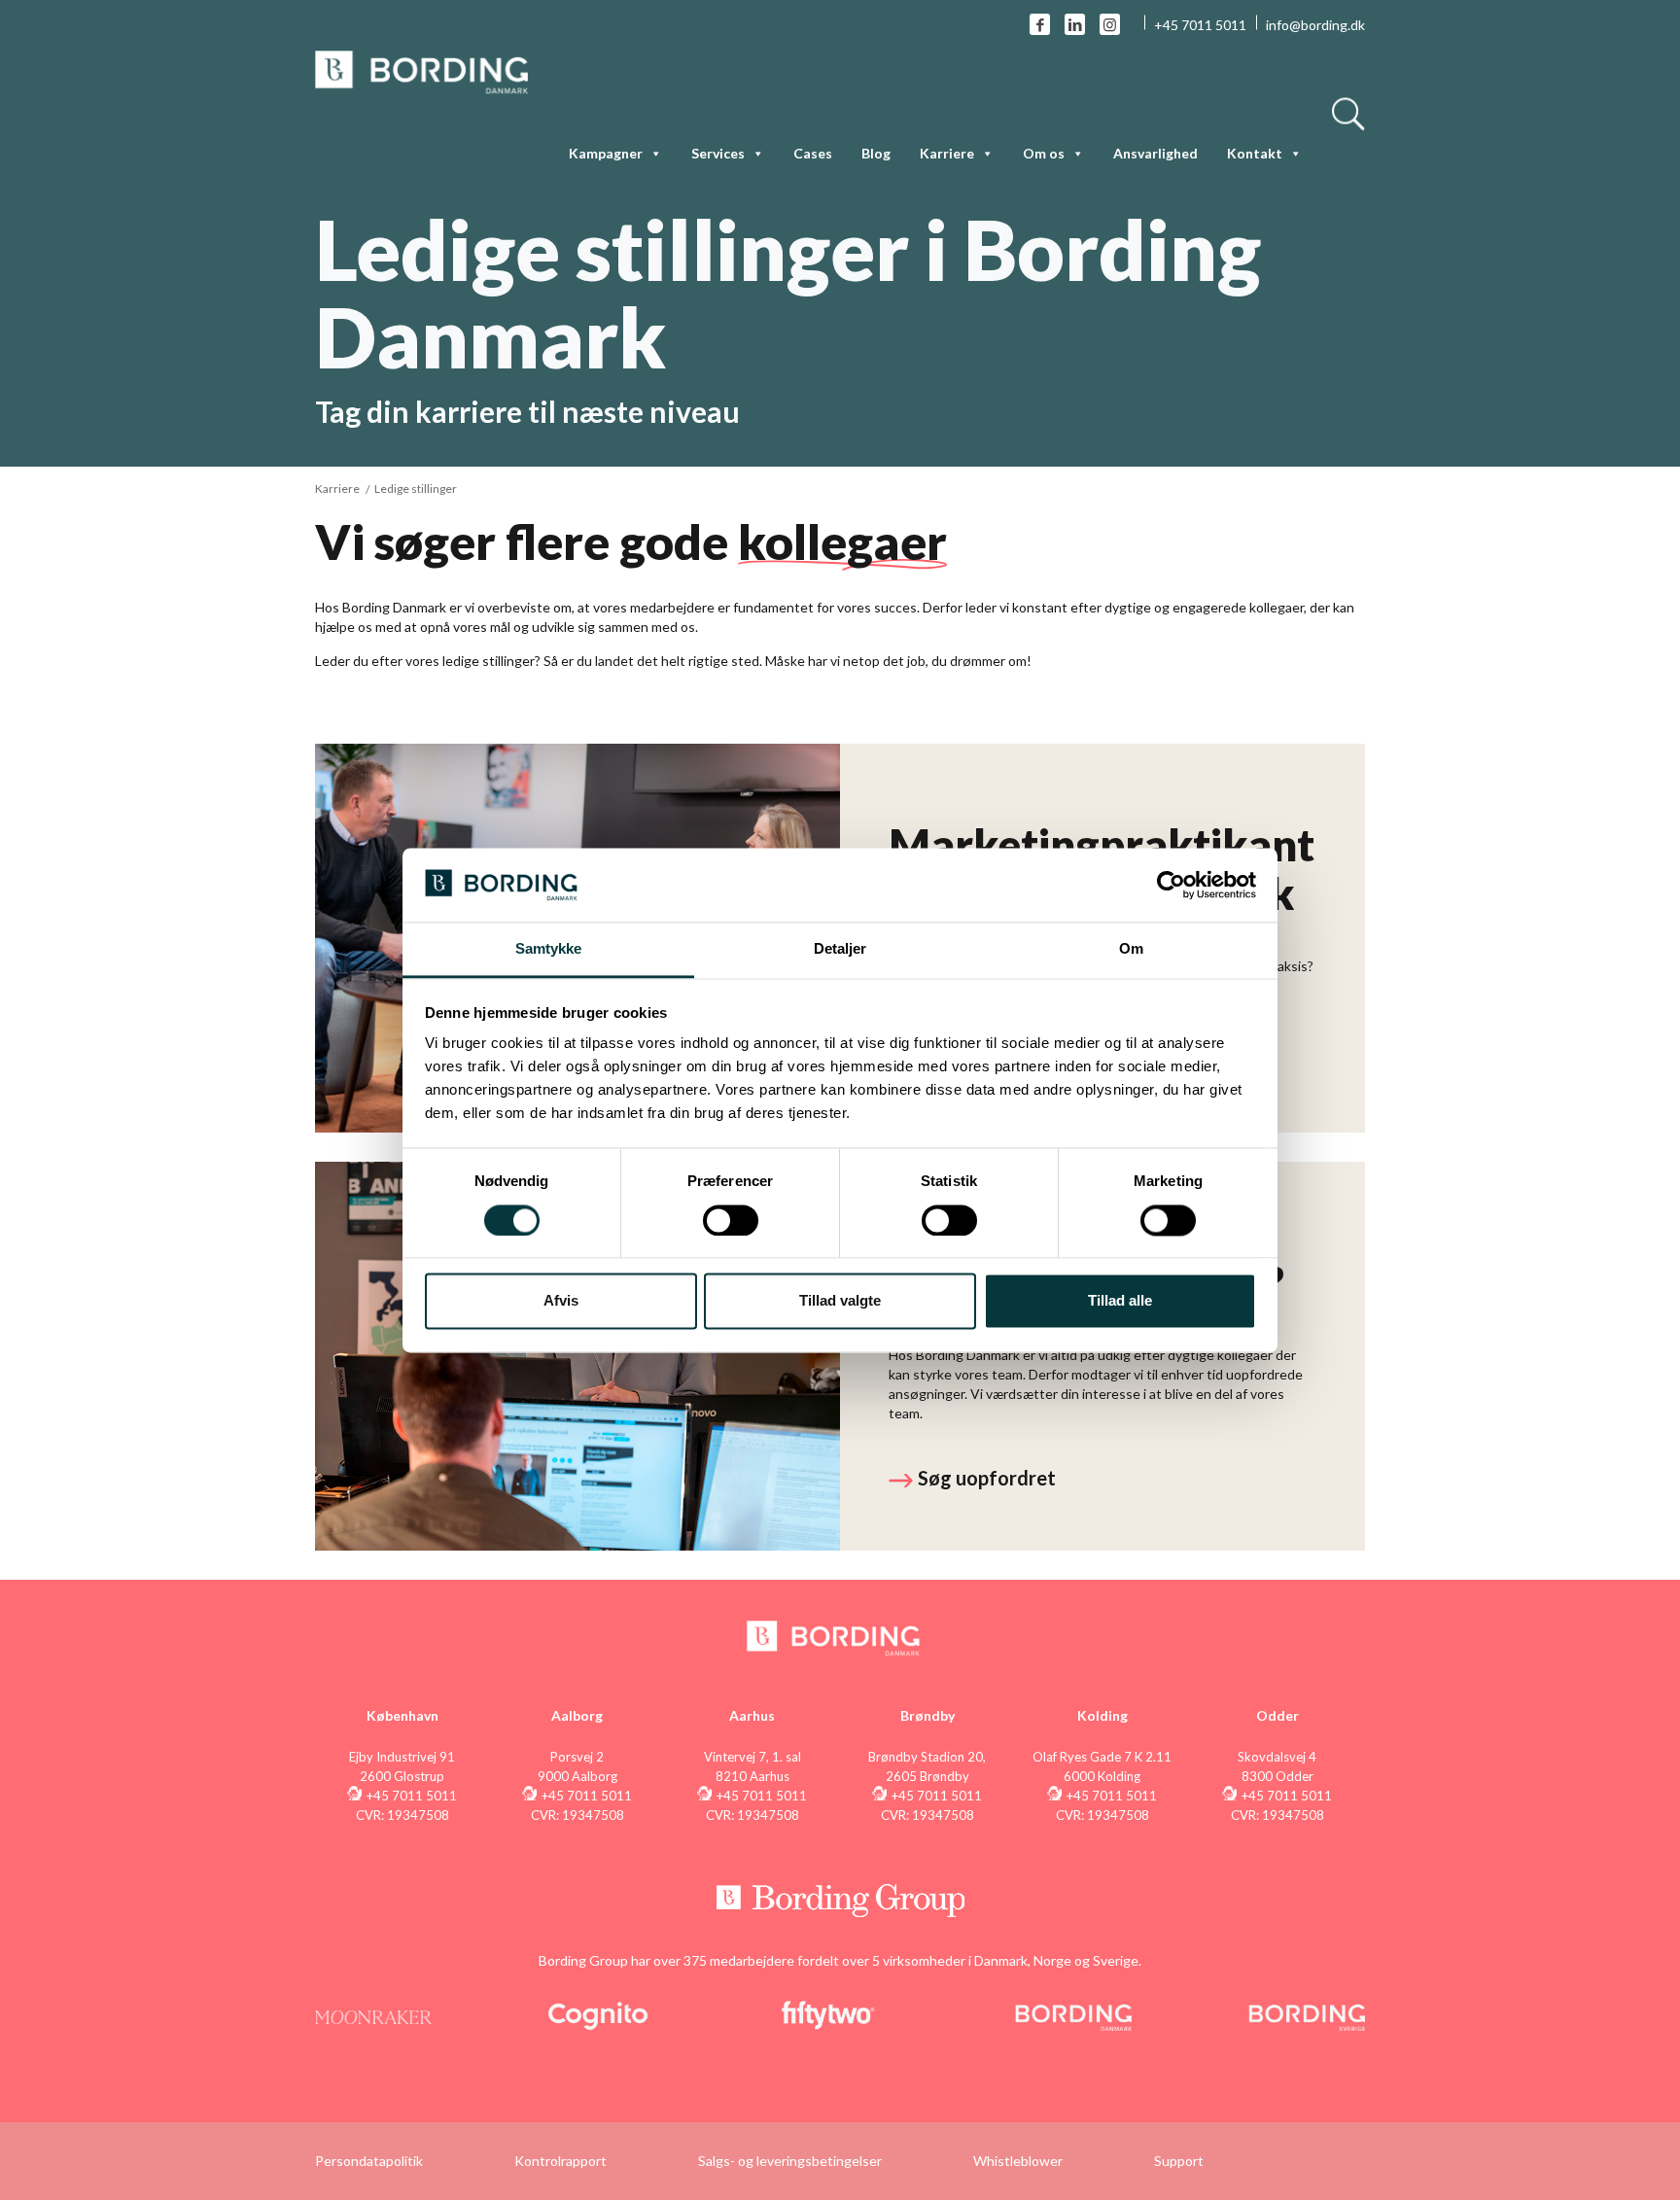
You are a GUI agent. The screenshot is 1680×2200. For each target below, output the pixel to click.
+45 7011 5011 (1200, 25)
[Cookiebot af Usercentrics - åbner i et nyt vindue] (1171, 885)
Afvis (561, 1301)
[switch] (731, 1220)
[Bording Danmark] (422, 70)
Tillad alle (1120, 1301)
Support (1179, 2161)
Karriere (337, 489)
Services (718, 153)
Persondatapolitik (369, 2161)
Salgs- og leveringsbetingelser (790, 2161)
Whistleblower (1018, 2161)
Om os (1044, 153)
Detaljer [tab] (840, 949)
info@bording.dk (1315, 25)
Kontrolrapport (560, 2161)
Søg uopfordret (987, 1478)
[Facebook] (1040, 24)
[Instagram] (1110, 24)
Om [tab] (1131, 949)
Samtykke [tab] (549, 949)
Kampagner (606, 153)
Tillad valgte (840, 1301)
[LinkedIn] (1075, 24)
